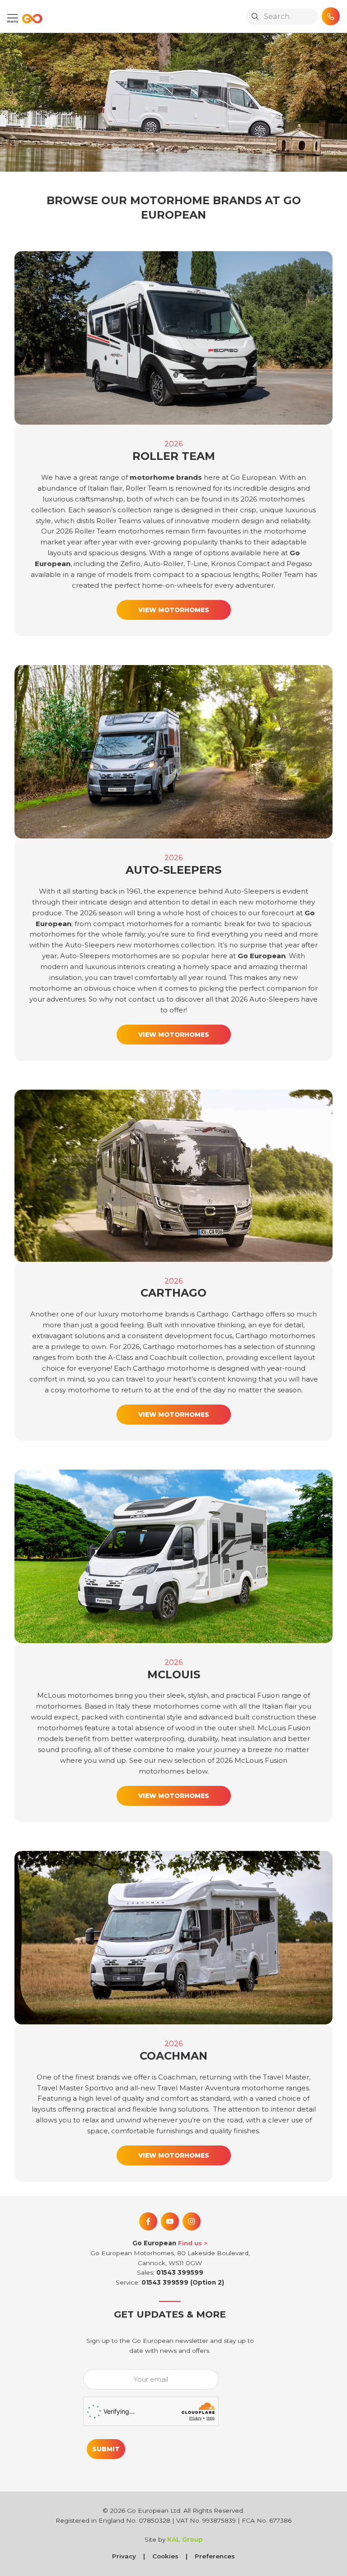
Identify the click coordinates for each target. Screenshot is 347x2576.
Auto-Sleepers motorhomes (109, 956)
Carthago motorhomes (183, 1347)
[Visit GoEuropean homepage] (30, 19)
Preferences (215, 2556)
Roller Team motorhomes (119, 531)
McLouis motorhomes (75, 1695)
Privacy (124, 2556)
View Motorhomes (174, 610)
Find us (190, 2243)
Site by (174, 2539)
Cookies (165, 2556)
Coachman (177, 2077)
